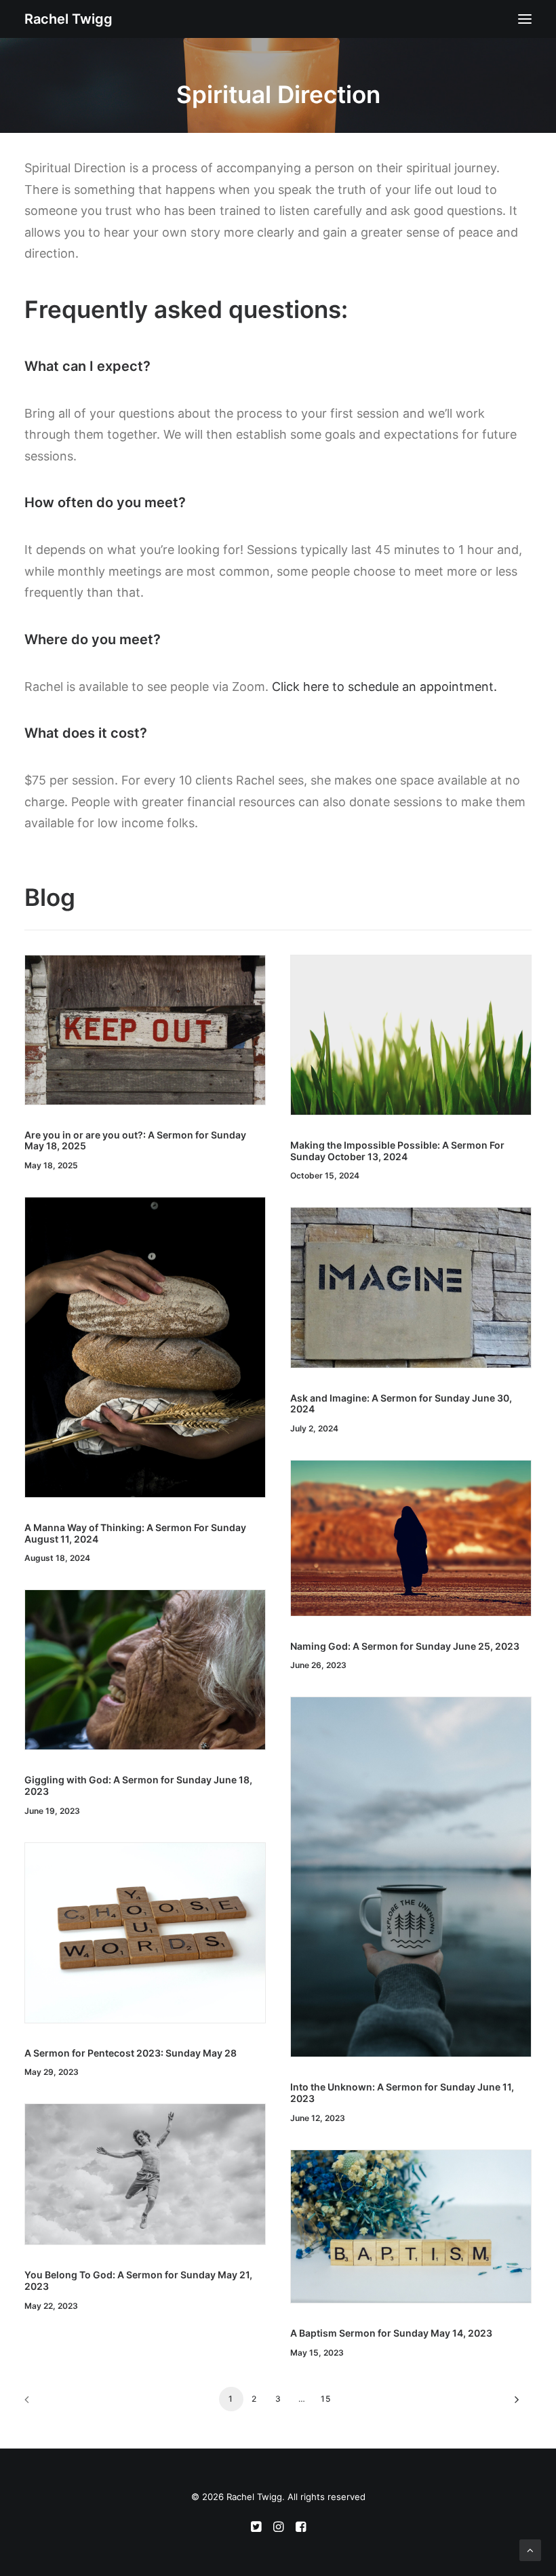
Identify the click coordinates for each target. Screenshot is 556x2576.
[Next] (513, 2404)
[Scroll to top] (530, 2549)
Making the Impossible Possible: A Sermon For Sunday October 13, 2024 (397, 1151)
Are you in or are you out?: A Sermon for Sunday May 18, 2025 (135, 1141)
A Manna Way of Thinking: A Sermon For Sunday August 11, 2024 (135, 1533)
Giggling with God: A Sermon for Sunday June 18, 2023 (138, 1785)
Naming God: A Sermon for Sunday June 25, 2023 (405, 1646)
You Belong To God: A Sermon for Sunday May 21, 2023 (138, 2280)
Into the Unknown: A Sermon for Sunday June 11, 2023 (402, 2093)
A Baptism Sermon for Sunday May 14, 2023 (391, 2333)
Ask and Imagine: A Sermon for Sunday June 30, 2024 (401, 1404)
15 (326, 2399)
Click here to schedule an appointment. (384, 687)
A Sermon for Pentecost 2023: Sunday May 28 (131, 2053)
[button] (525, 19)
